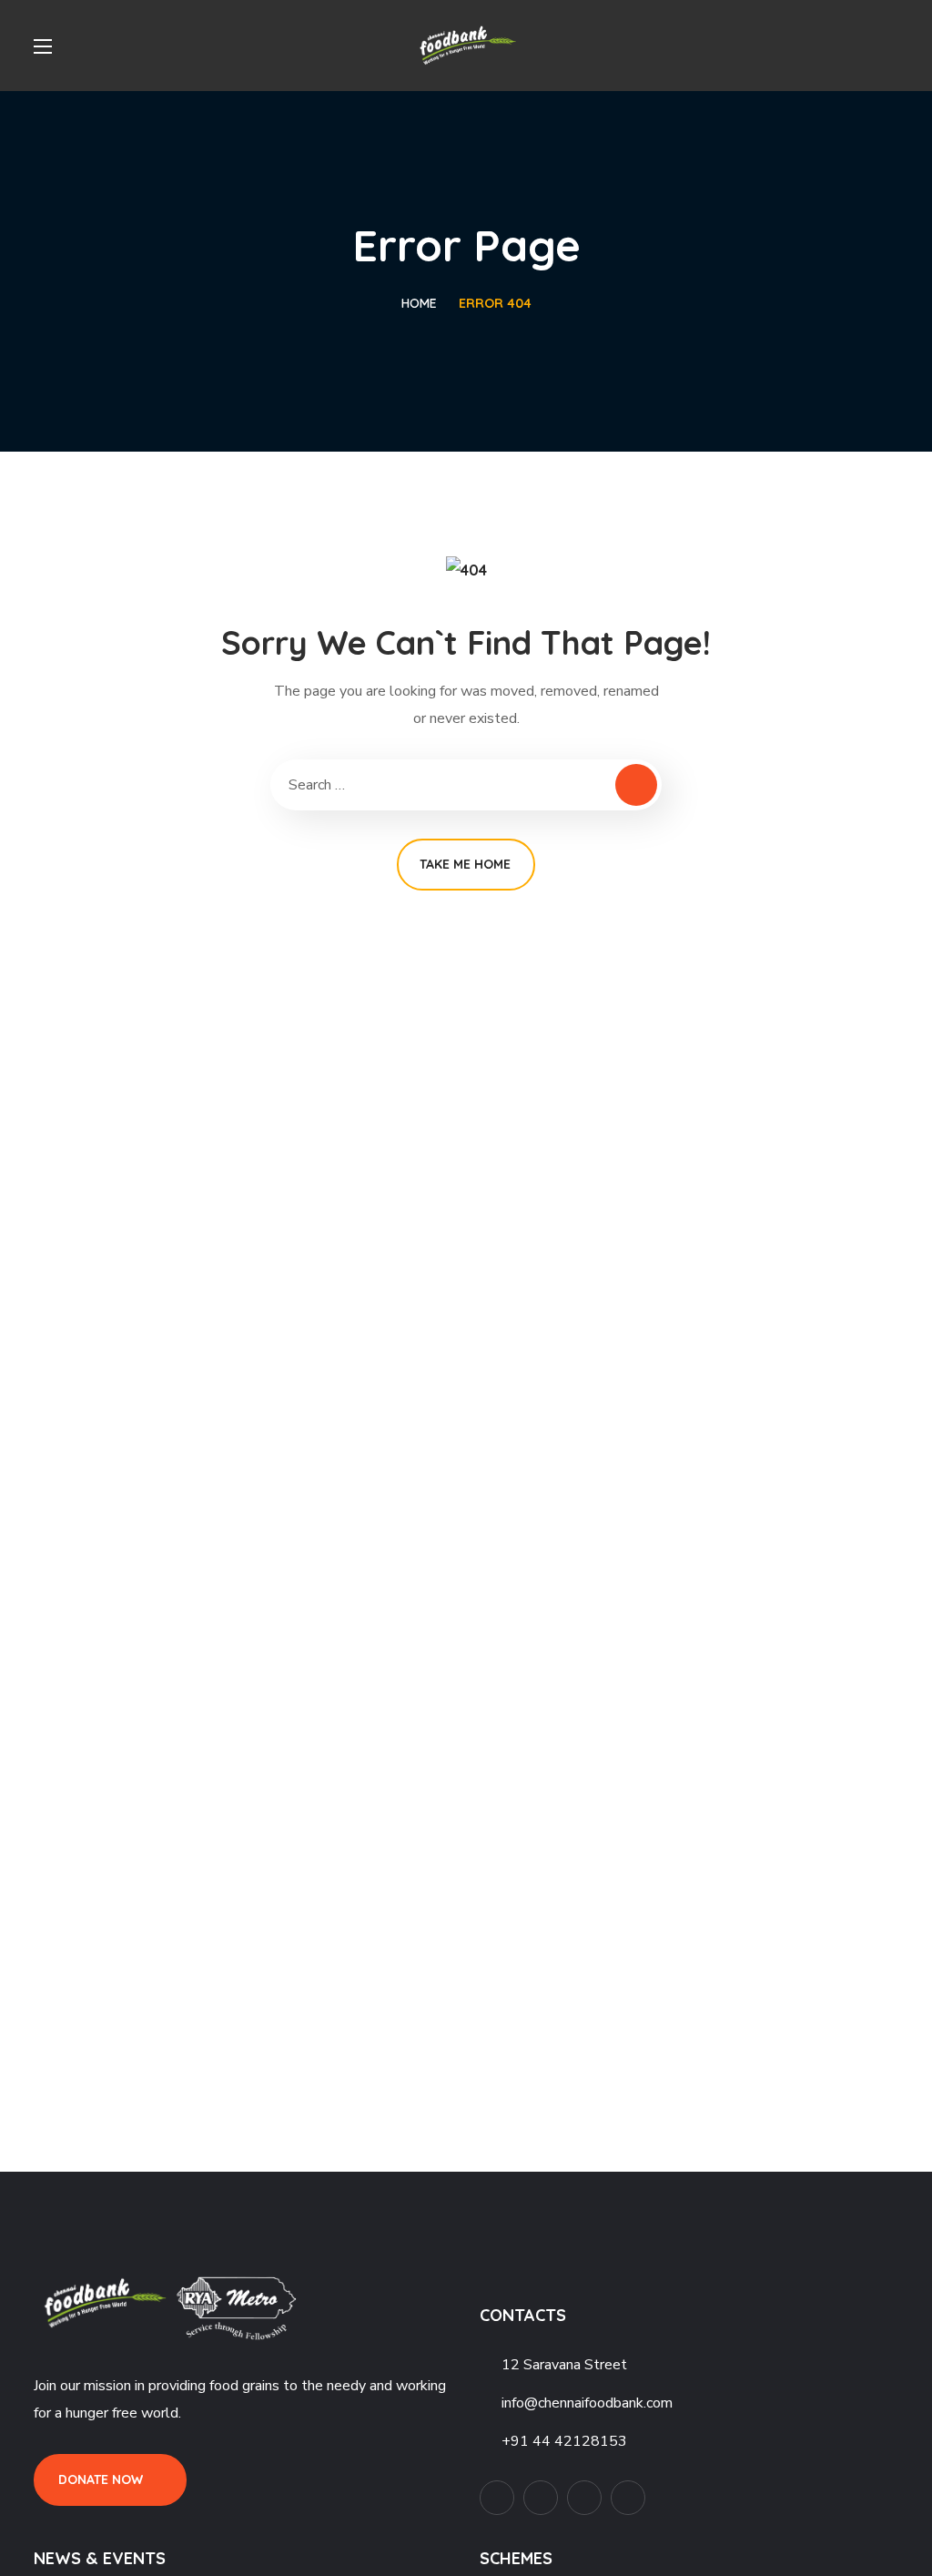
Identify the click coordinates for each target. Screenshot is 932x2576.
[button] (891, 46)
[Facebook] (541, 2498)
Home (419, 303)
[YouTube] (584, 2498)
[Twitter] (497, 2498)
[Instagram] (628, 2498)
